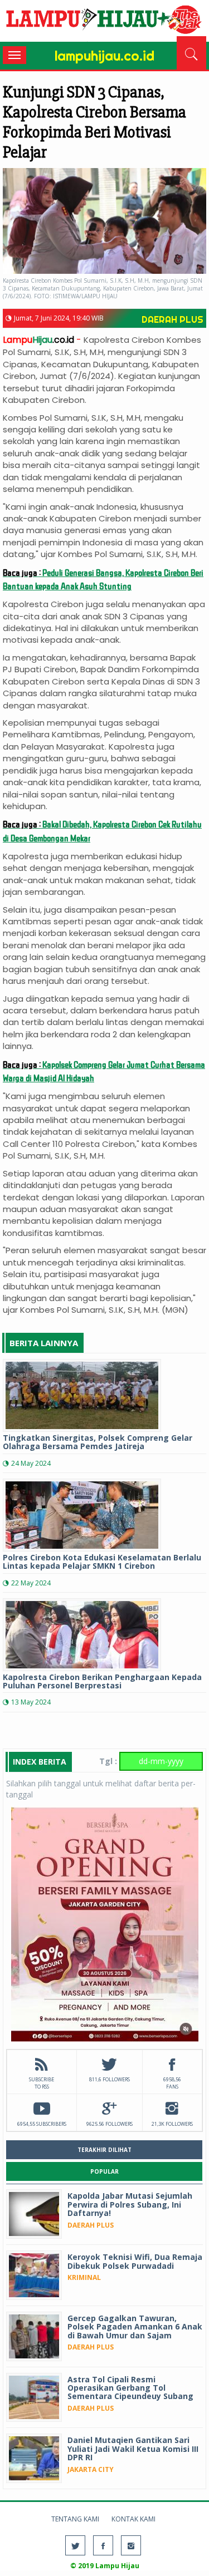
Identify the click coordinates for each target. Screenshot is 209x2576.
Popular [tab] (104, 2171)
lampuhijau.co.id (104, 22)
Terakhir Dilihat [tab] (104, 2150)
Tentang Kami (75, 2519)
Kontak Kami (133, 2519)
